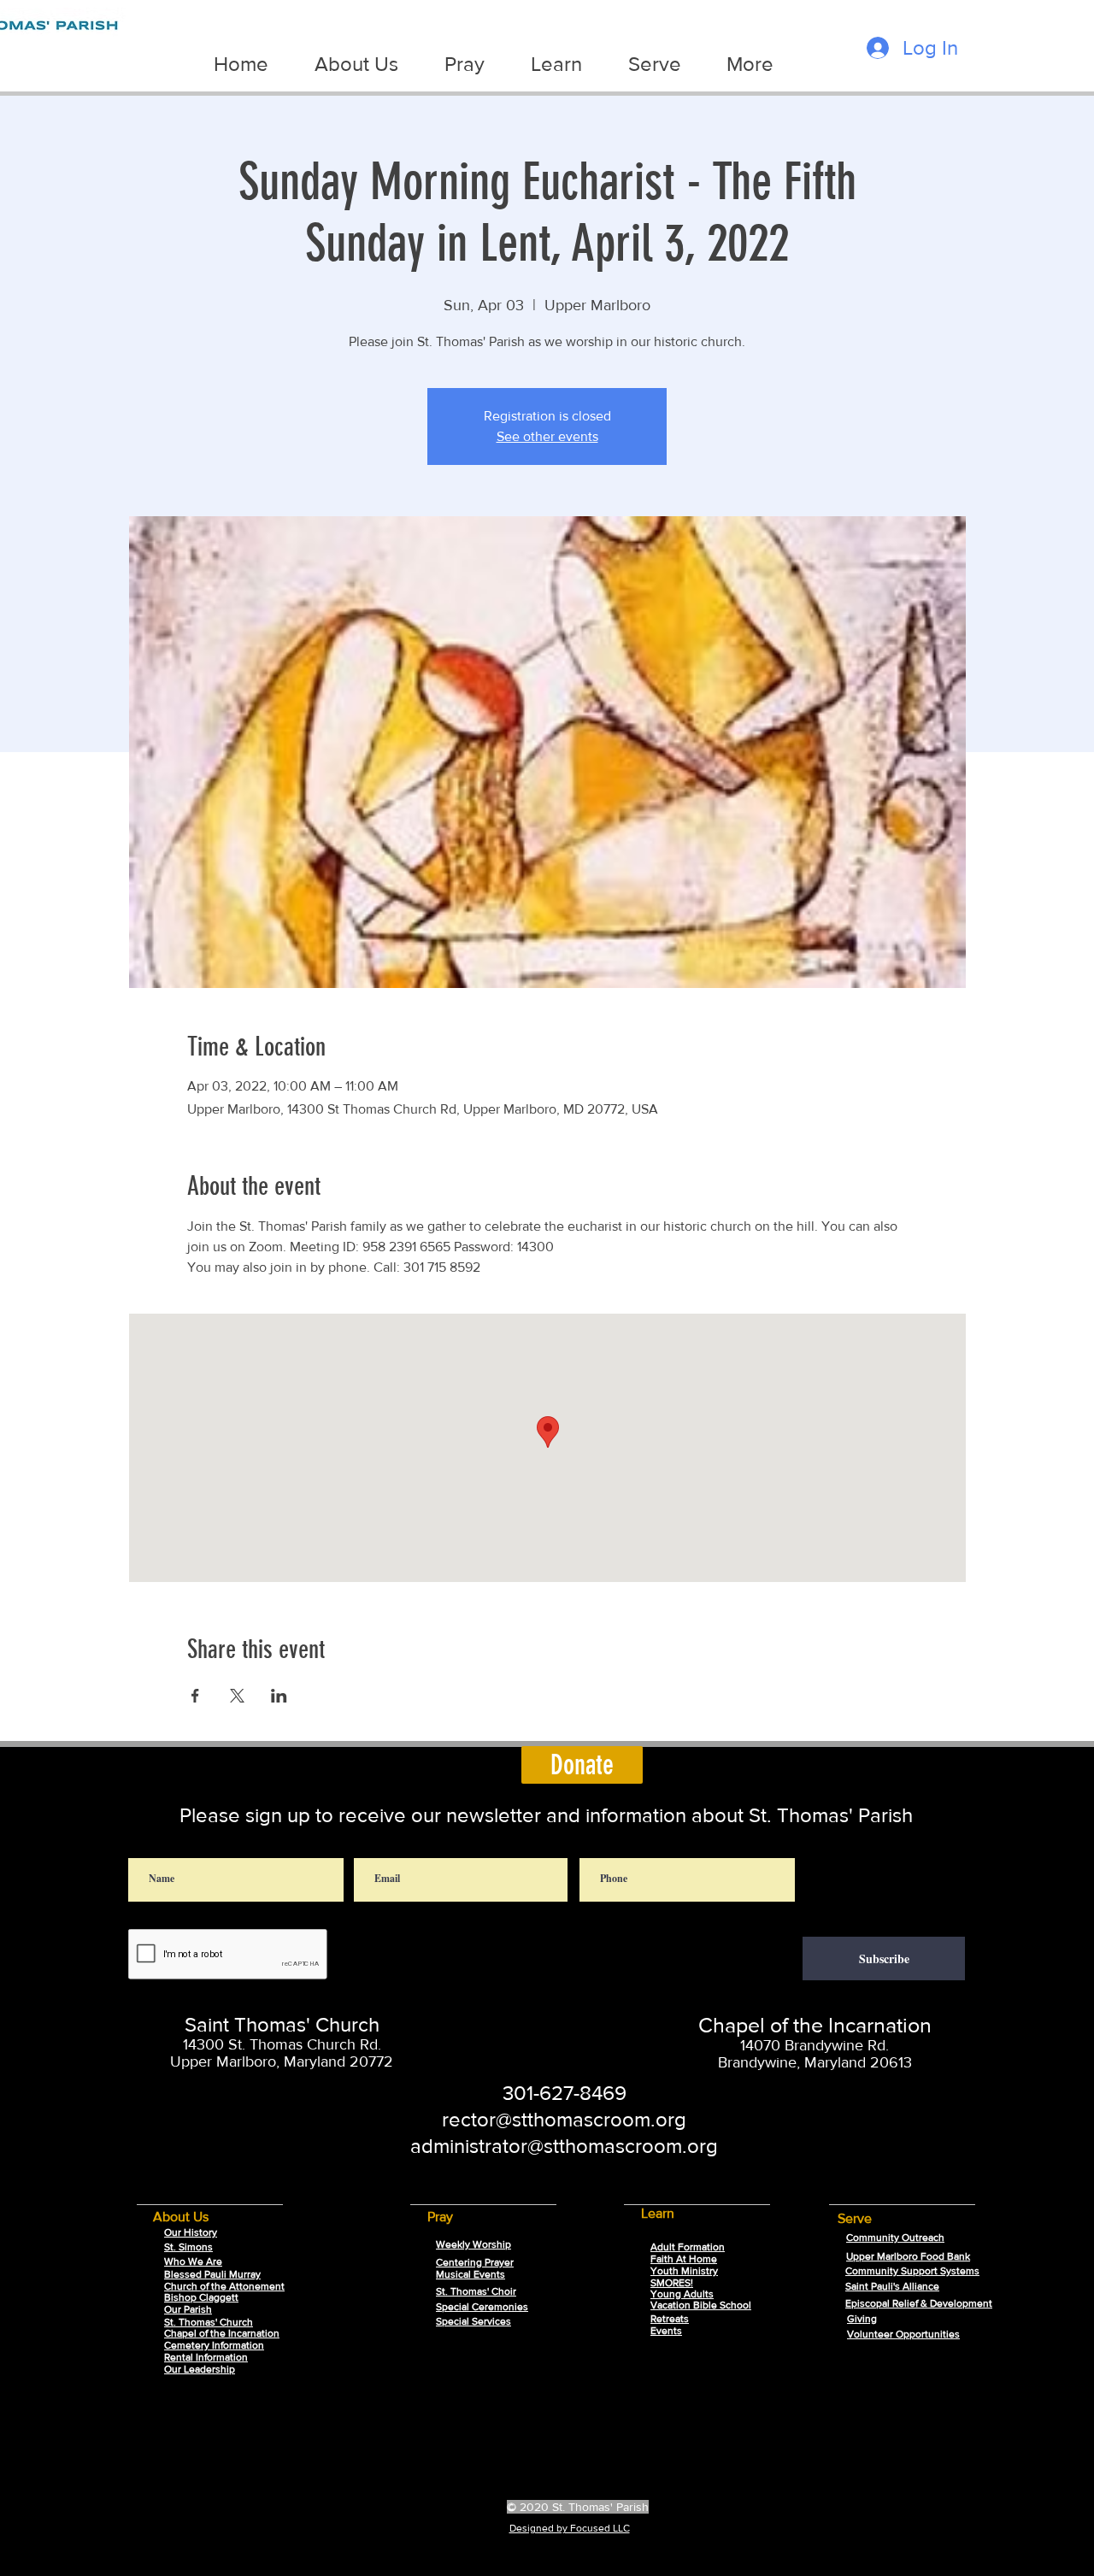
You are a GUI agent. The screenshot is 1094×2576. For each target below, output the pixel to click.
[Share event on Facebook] (195, 1696)
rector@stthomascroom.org (564, 2119)
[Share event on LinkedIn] (279, 1696)
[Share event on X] (237, 1696)
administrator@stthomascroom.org (564, 2146)
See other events (547, 436)
